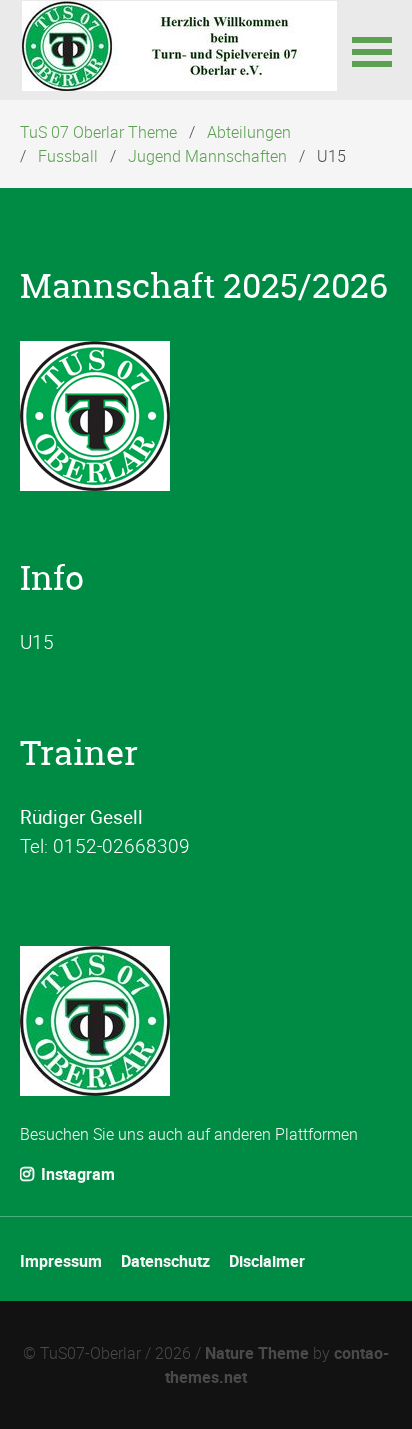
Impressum (61, 1261)
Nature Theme (257, 1353)
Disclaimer (267, 1261)
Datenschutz (165, 1261)
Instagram (76, 1174)
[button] (372, 50)
